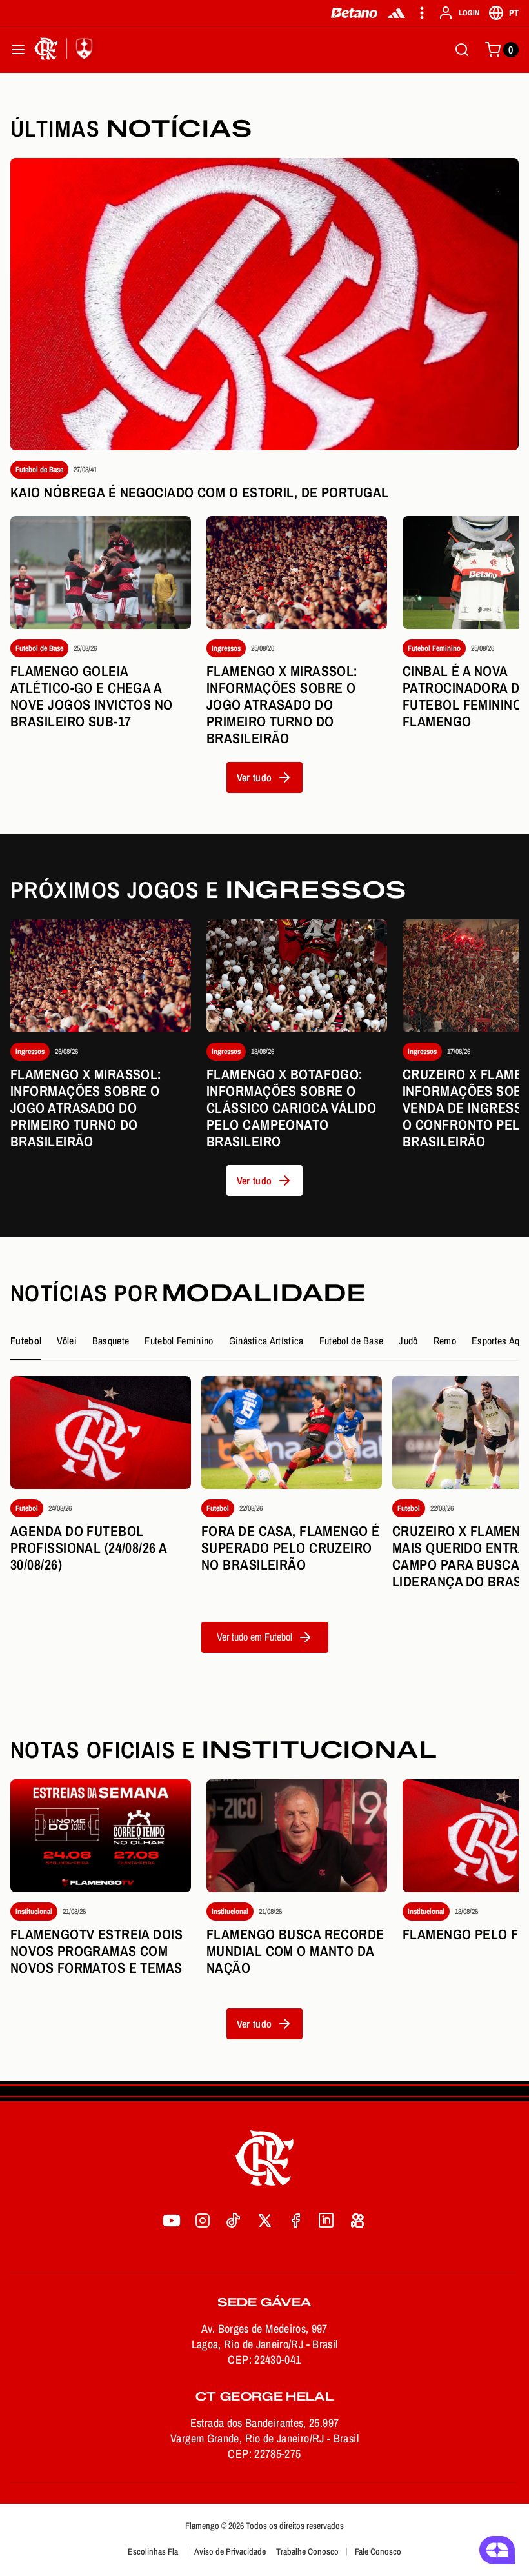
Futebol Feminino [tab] (179, 1341)
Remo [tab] (445, 1341)
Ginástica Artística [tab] (266, 1341)
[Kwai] (357, 2221)
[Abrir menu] (18, 50)
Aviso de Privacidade (230, 2551)
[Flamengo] (66, 50)
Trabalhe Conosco (307, 2551)
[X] (264, 2221)
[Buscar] (462, 50)
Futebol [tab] (26, 1341)
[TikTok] (234, 2221)
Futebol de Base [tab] (352, 1341)
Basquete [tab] (111, 1341)
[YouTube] (172, 2221)
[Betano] (354, 13)
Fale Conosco (378, 2551)
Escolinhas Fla (153, 2551)
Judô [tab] (408, 1341)
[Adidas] (396, 13)
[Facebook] (295, 2221)
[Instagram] (203, 2221)
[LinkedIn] (326, 2221)
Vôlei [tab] (67, 1341)
